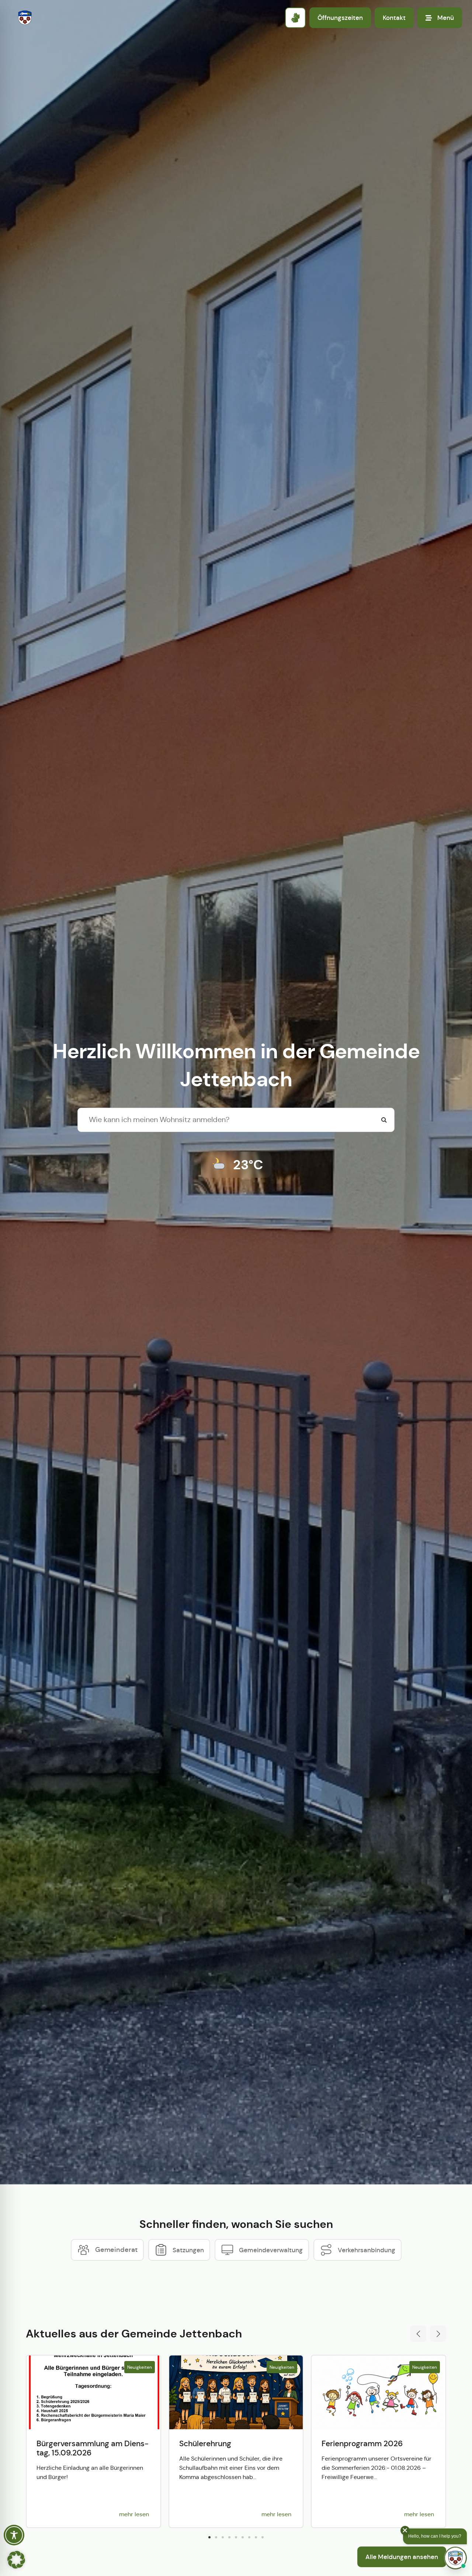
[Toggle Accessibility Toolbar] (14, 2535)
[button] (418, 2334)
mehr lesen (134, 2514)
